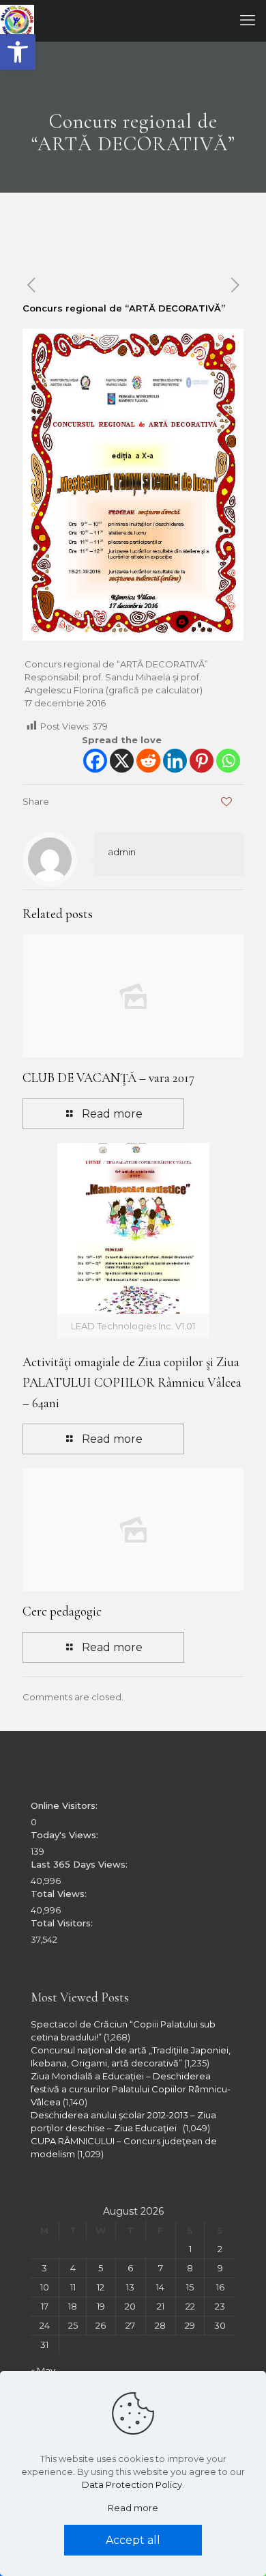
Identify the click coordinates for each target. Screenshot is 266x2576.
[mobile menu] (248, 20)
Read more (133, 2508)
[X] (122, 761)
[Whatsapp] (228, 761)
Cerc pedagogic (62, 1611)
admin (122, 852)
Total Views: (60, 1894)
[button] (18, 52)
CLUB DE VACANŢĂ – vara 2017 (108, 1078)
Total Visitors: (63, 1923)
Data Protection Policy (132, 2484)
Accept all (133, 2540)
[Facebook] (95, 761)
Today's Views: (66, 1835)
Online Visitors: (65, 1805)
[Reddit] (148, 761)
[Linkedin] (175, 761)
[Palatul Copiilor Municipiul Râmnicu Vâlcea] (17, 20)
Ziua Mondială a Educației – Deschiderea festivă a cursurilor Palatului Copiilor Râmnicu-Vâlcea (131, 2089)
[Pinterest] (202, 761)
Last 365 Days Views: (80, 1864)
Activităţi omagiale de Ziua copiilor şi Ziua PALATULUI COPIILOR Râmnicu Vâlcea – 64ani (132, 1382)
